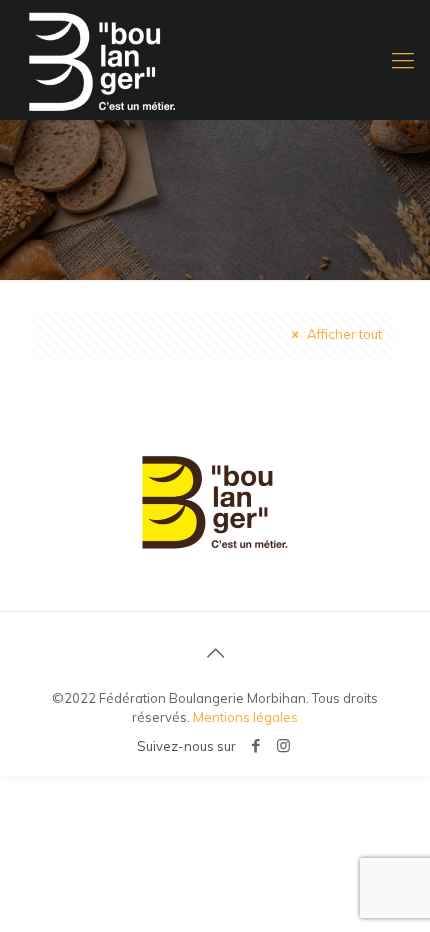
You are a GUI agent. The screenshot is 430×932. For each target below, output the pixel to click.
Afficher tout (343, 334)
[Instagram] (283, 745)
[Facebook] (256, 745)
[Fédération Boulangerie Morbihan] (215, 60)
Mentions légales (245, 717)
